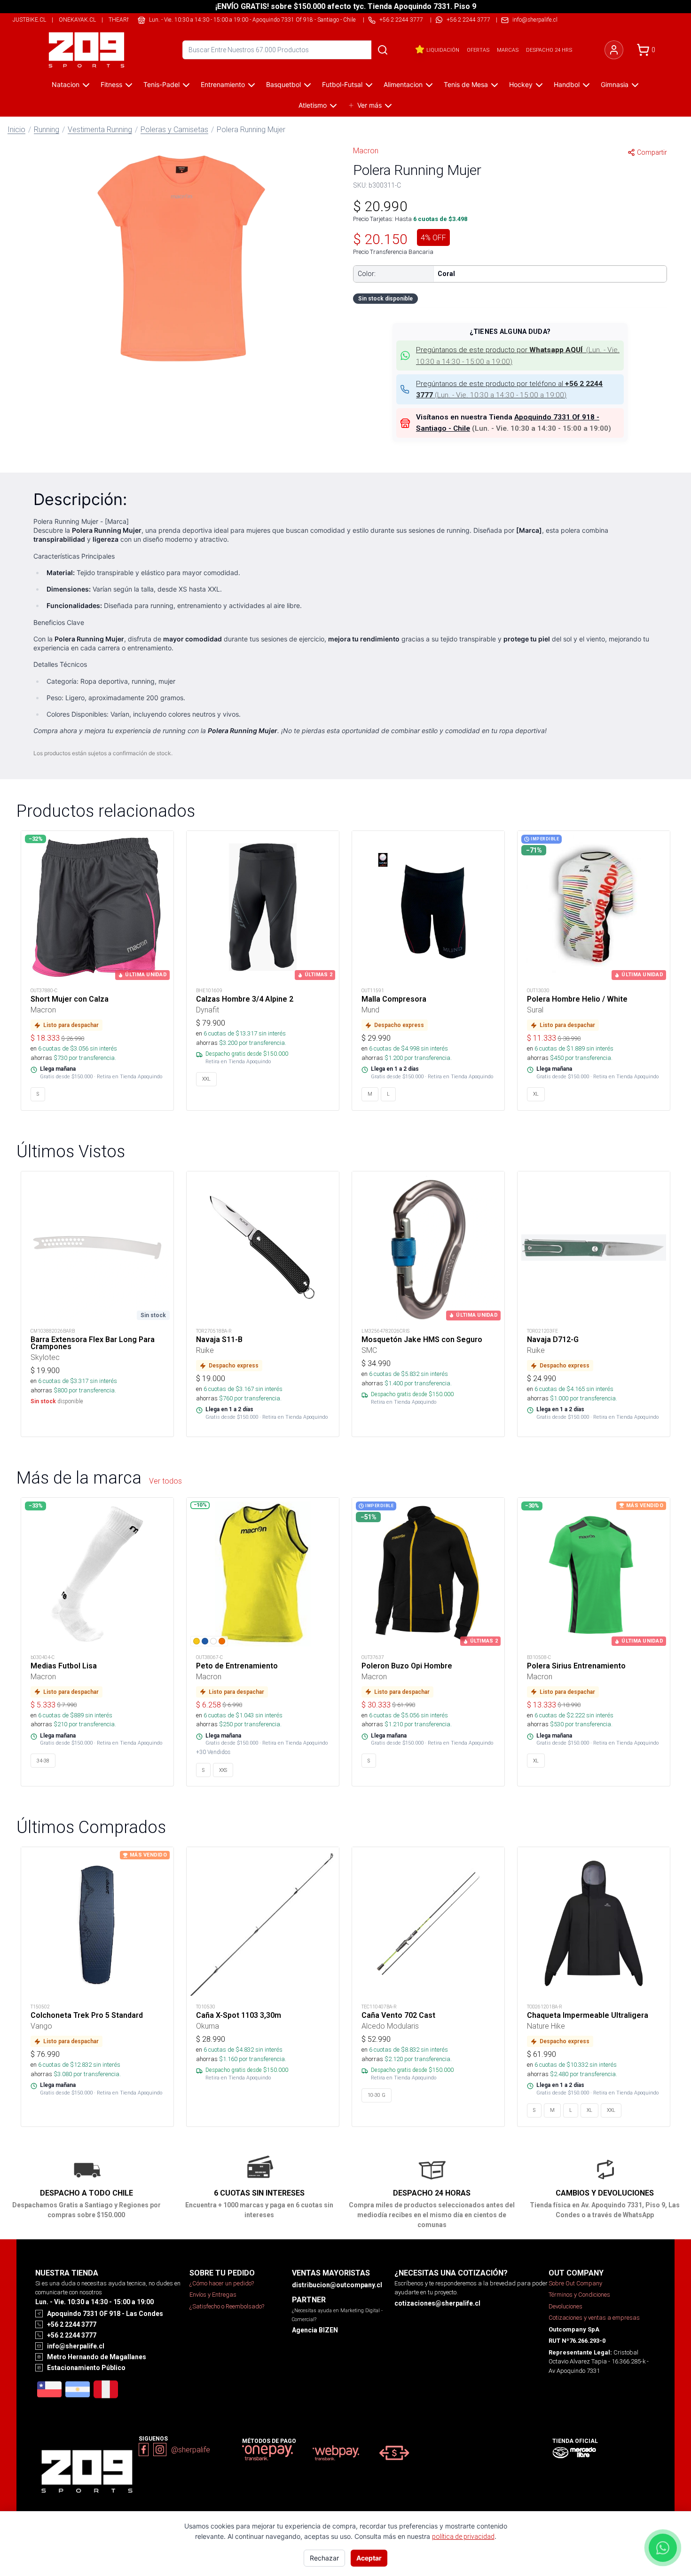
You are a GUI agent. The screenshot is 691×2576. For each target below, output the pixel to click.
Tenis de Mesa (466, 84)
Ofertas (478, 50)
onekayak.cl (77, 20)
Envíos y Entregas (213, 2295)
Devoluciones (565, 2306)
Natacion (66, 84)
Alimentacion (403, 84)
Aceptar (369, 2558)
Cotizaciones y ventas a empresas (594, 2318)
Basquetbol (283, 84)
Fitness (111, 84)
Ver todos (165, 1481)
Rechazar (324, 2558)
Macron (366, 150)
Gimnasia (615, 84)
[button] (181, 257)
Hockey (521, 84)
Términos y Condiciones (579, 2295)
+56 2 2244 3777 (468, 20)
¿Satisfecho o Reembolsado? (227, 2306)
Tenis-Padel (161, 84)
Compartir (652, 152)
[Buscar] (383, 50)
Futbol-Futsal (342, 84)
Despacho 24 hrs (549, 50)
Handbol (567, 84)
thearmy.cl (126, 20)
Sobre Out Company (575, 2283)
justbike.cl (29, 20)
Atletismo (313, 105)
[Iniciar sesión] (614, 50)
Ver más (369, 105)
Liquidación (443, 50)
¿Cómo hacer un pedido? (222, 2283)
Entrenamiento (223, 84)
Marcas (508, 50)
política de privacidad (463, 2536)
